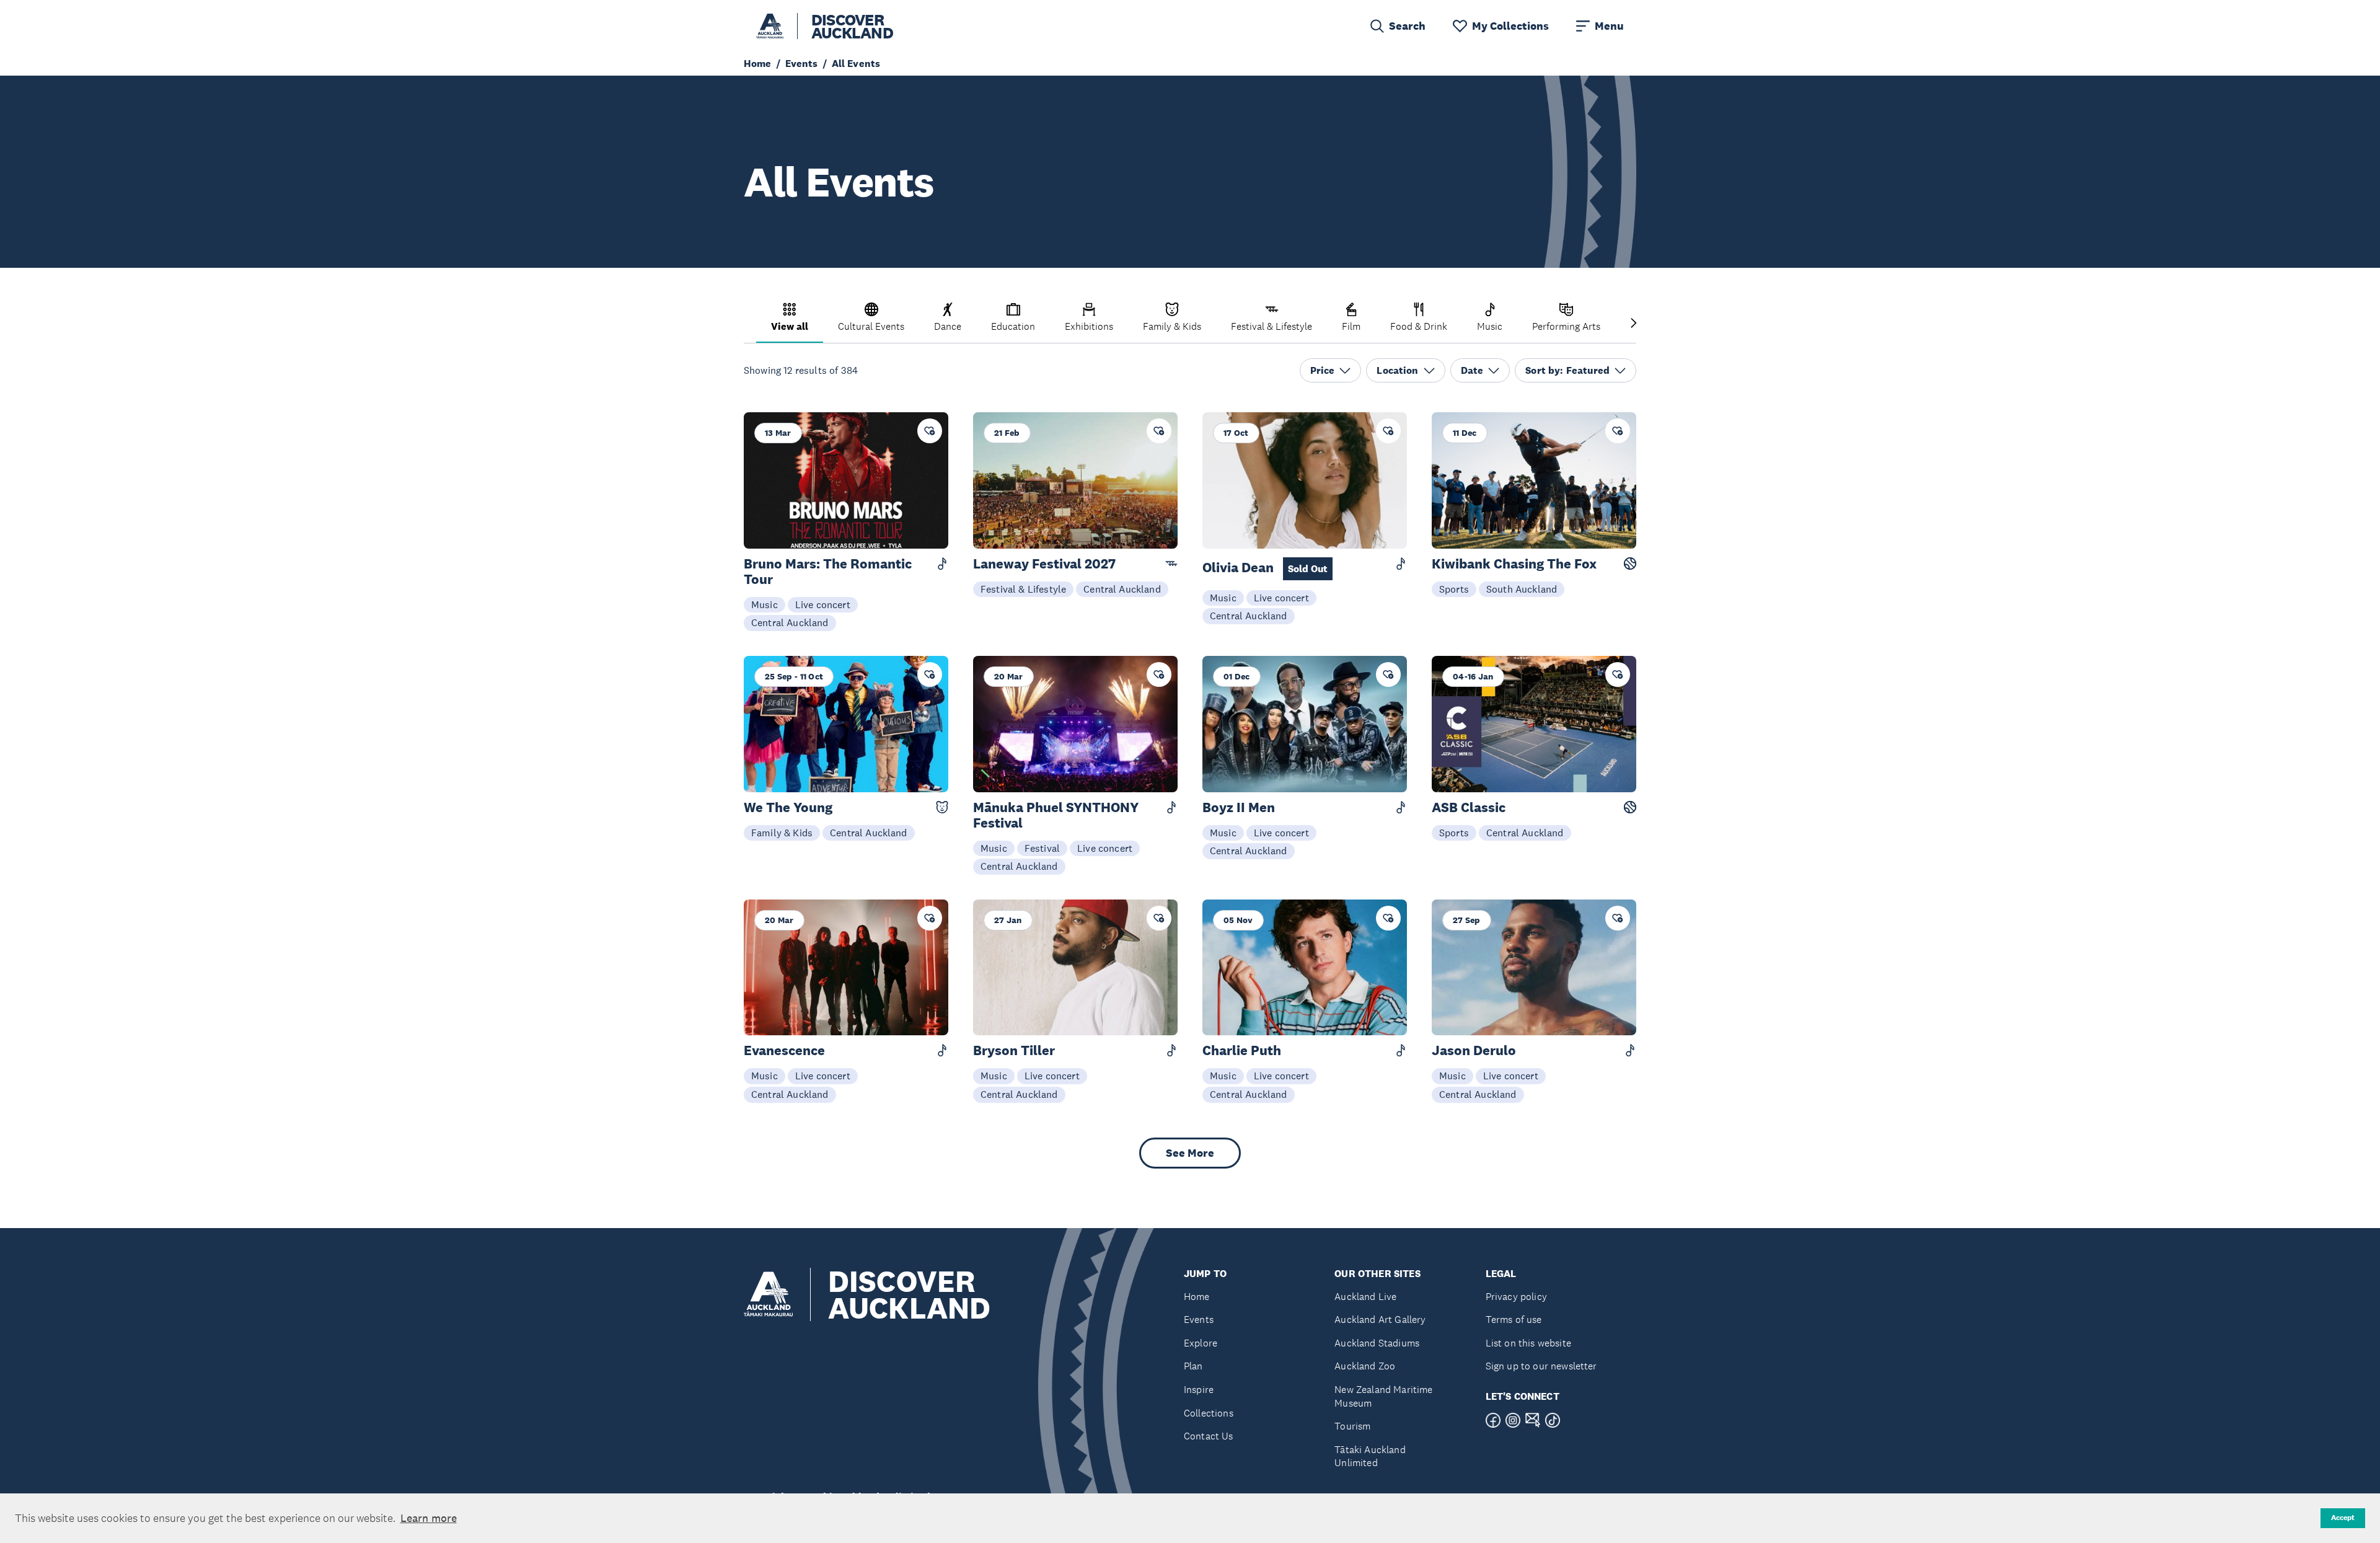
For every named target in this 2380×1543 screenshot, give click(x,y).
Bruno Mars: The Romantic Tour (828, 572)
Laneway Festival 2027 (1044, 564)
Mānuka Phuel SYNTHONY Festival (1056, 815)
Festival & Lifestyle (1023, 589)
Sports (1454, 589)
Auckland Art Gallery (1380, 1320)
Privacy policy (1516, 1297)
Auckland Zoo (1365, 1366)
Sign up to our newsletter (1541, 1366)
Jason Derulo (1474, 1050)
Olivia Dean (1265, 567)
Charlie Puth (1242, 1050)
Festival (1042, 848)
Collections (1209, 1413)
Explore (1201, 1343)
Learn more (429, 1518)
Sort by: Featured (1567, 370)
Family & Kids (782, 833)
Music (765, 604)
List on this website (1528, 1343)
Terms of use (1514, 1320)
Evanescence (784, 1050)
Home (1197, 1297)
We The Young (788, 807)
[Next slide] (1634, 324)
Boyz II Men (1239, 807)
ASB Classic (1469, 807)
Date (1472, 370)
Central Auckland (790, 622)
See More (1190, 1153)
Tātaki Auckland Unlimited (1370, 1457)
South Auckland (1522, 589)
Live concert (823, 604)
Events (1199, 1320)
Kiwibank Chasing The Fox (1514, 564)
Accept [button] (2343, 1518)
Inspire (1199, 1390)
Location (1397, 370)
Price (1323, 370)
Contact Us (1209, 1436)
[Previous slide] (746, 324)
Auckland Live (1365, 1297)
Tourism (1352, 1426)
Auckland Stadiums (1377, 1343)
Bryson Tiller (1014, 1050)
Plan (1193, 1366)
